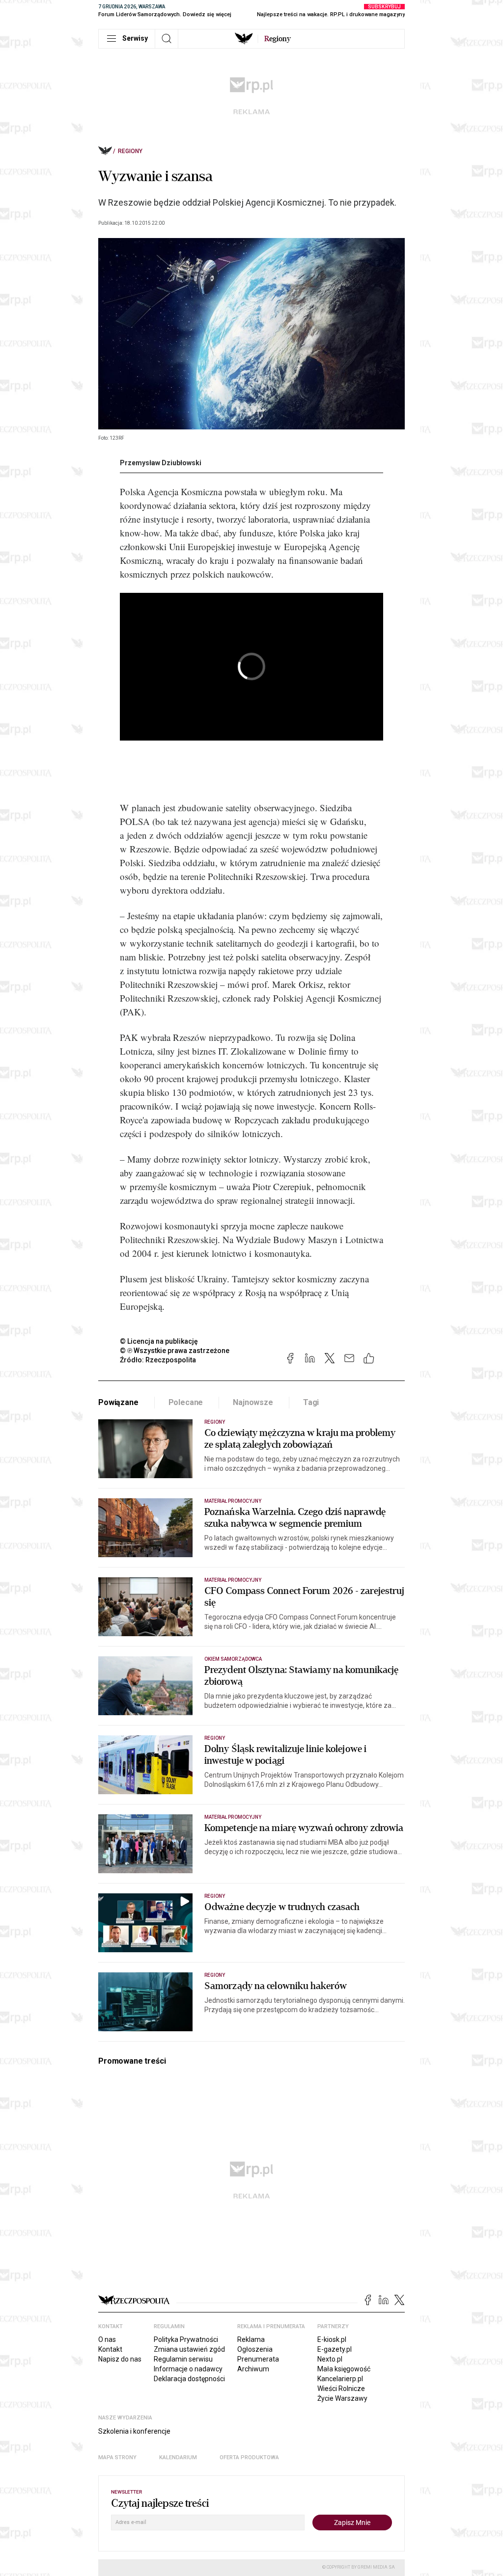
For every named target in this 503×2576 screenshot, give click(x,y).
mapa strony (117, 2457)
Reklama (251, 2339)
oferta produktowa (249, 2457)
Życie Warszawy (342, 2398)
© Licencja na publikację (159, 1341)
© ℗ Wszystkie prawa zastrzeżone (175, 1351)
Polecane (186, 1402)
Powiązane (118, 1402)
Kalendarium (178, 2457)
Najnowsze (253, 1402)
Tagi (311, 1402)
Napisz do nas (120, 2359)
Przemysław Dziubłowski (161, 463)
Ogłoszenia (255, 2349)
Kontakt (110, 2349)
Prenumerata (258, 2359)
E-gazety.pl (335, 2349)
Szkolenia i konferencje (134, 2431)
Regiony (130, 151)
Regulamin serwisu (183, 2359)
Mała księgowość (344, 2369)
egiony (278, 39)
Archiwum (253, 2369)
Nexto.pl (330, 2359)
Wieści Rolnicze (341, 2389)
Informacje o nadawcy (188, 2369)
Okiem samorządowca (233, 1659)
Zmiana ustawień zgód (189, 2349)
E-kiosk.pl (332, 2339)
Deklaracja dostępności (189, 2379)
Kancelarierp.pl (340, 2379)
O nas (107, 2339)
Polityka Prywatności (186, 2339)
